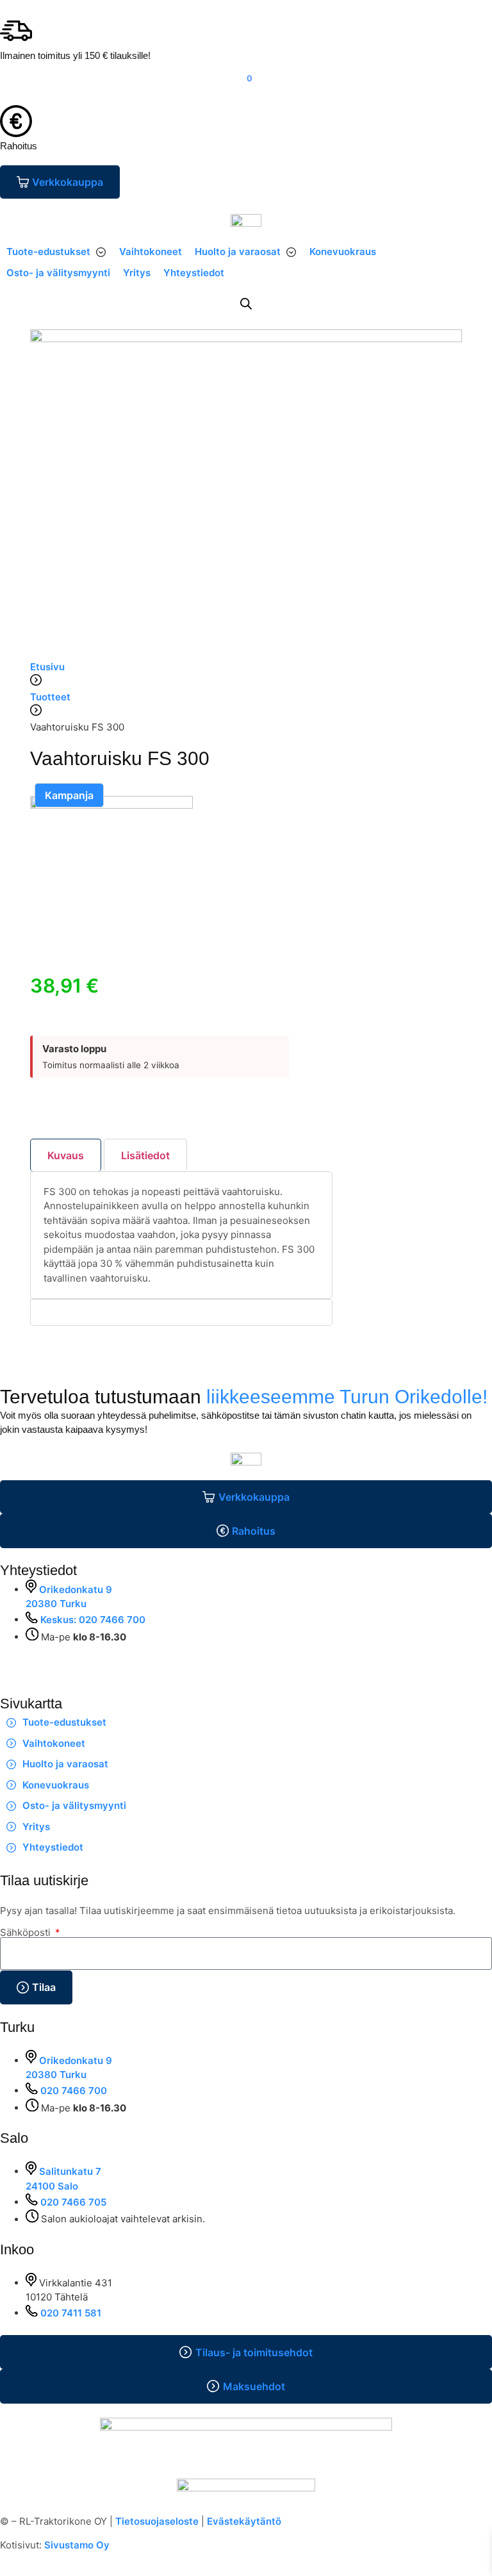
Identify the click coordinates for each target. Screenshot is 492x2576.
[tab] (66, 1155)
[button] (56, 252)
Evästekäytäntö (244, 2521)
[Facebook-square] (16, 1661)
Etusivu (47, 667)
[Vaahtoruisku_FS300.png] (111, 805)
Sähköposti (27, 1932)
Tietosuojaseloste (157, 2521)
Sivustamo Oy (77, 2545)
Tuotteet (50, 697)
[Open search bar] (246, 303)
